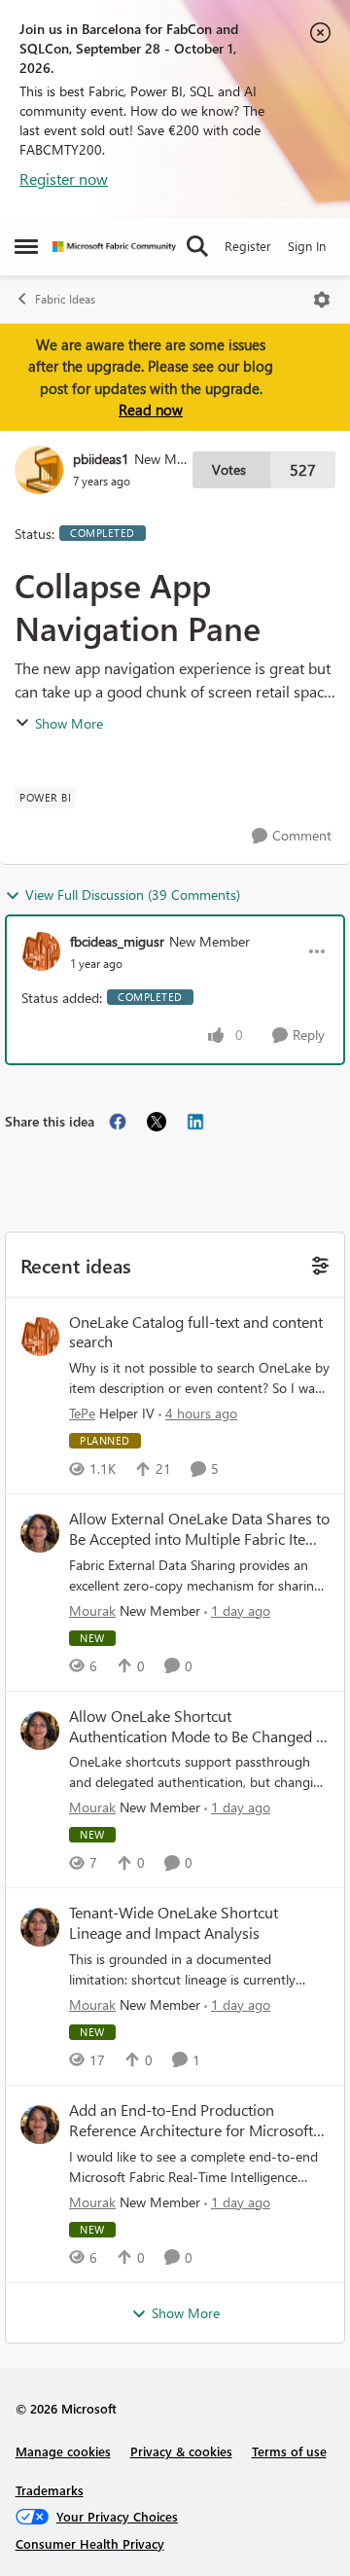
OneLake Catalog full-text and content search (196, 1332)
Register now (64, 179)
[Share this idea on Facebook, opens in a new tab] (118, 1122)
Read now (151, 410)
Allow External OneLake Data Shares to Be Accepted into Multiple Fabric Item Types (199, 1529)
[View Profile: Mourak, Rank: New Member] (40, 1533)
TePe (82, 1413)
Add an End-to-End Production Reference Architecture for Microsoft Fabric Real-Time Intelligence (191, 2121)
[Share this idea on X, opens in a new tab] (157, 1122)
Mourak (92, 1610)
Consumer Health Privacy (90, 2543)
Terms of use (289, 2451)
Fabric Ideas (65, 299)
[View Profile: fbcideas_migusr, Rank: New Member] (41, 951)
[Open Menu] (322, 300)
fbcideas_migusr (117, 941)
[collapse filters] (317, 1264)
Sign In (307, 246)
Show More (69, 723)
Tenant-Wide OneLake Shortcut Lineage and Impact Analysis (174, 1923)
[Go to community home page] (114, 247)
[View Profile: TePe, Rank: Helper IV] (40, 1337)
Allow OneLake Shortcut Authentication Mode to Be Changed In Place (199, 1727)
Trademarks (50, 2490)
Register (248, 246)
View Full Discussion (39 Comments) (133, 894)
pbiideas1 (101, 459)
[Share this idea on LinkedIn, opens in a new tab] (195, 1122)
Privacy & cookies (181, 2451)
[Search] (197, 246)
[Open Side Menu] (26, 246)
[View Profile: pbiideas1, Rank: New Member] (39, 470)
